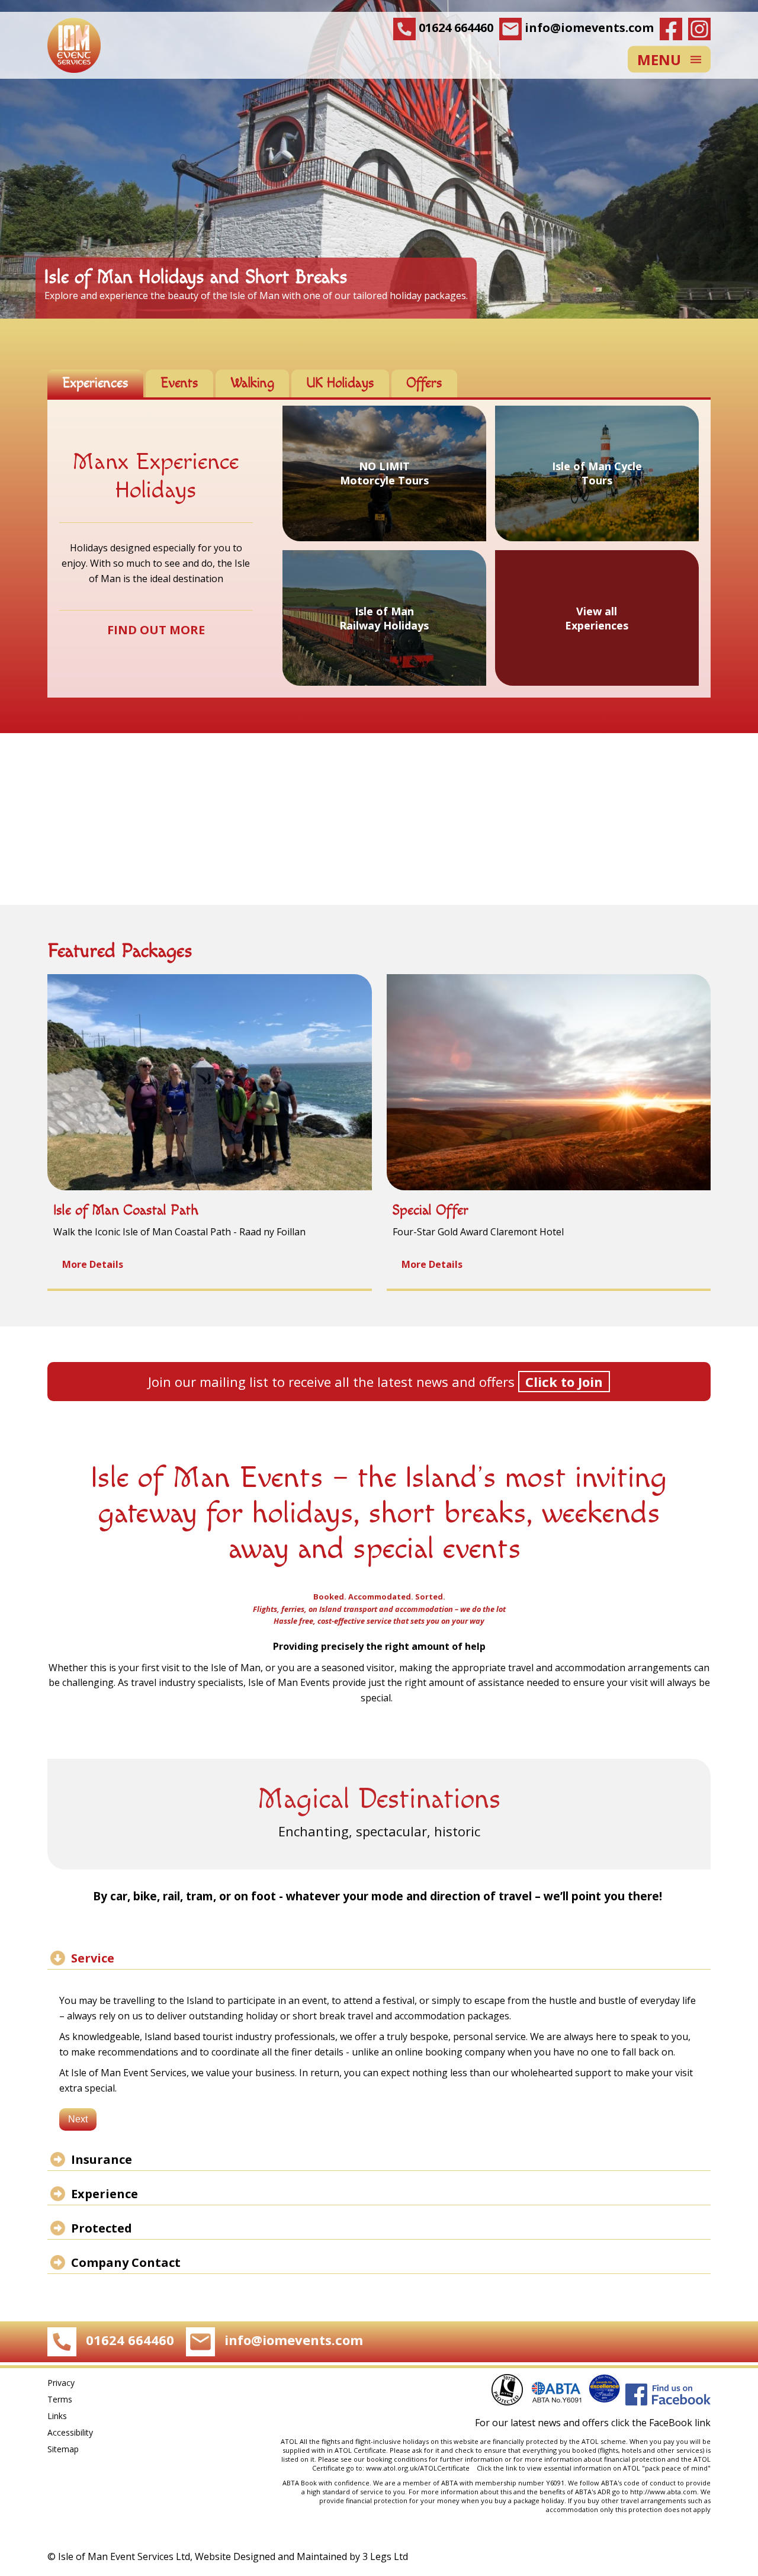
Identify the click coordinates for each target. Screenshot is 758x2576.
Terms (60, 2399)
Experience (105, 2194)
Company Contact (126, 2262)
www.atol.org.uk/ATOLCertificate (420, 2468)
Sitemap (63, 2449)
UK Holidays (340, 383)
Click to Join (564, 1382)
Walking (252, 383)
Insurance (102, 2159)
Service (93, 1958)
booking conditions (397, 2459)
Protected (102, 2228)
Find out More (156, 630)
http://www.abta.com (664, 2492)
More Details (93, 1264)
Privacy (61, 2383)
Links (57, 2416)
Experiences (95, 383)
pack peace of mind (676, 2468)
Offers (424, 383)
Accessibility (70, 2432)
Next (78, 2119)
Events (179, 383)
